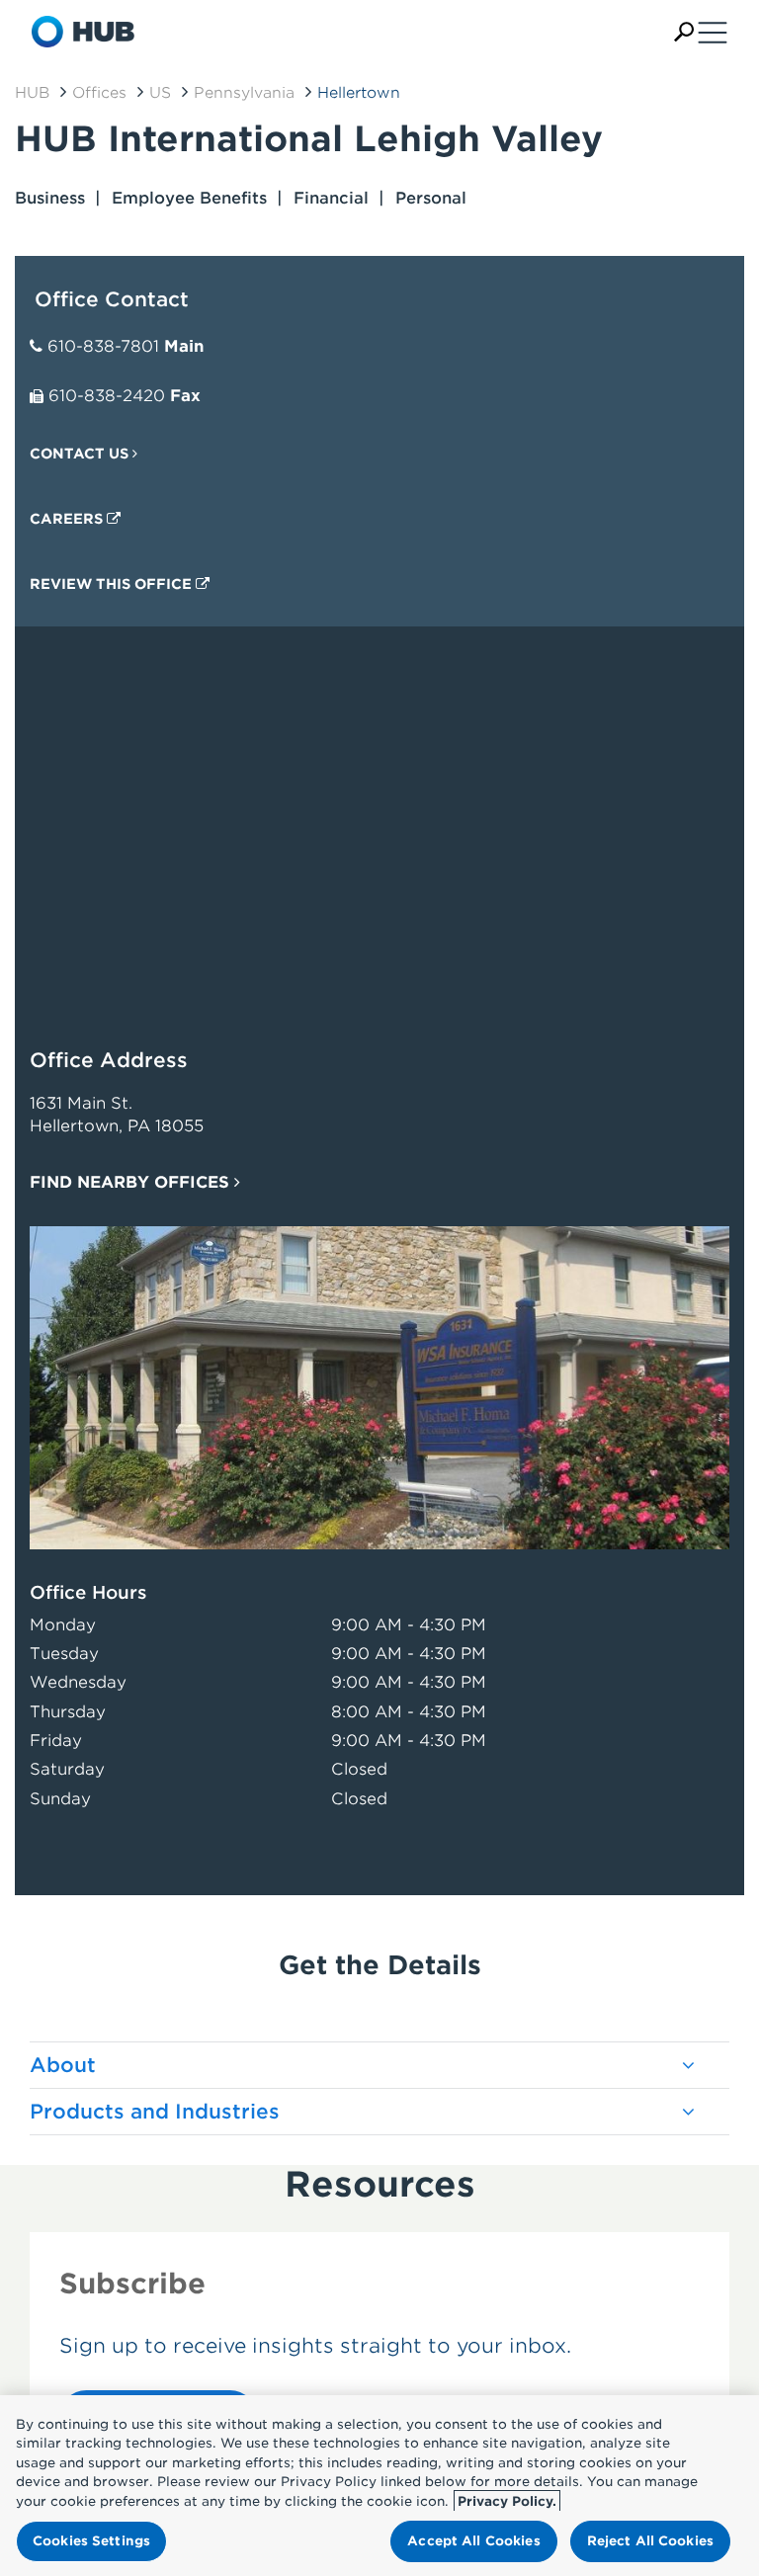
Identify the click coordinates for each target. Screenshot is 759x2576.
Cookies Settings (91, 2541)
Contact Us (81, 454)
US (160, 93)
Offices (99, 93)
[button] (684, 32)
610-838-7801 (103, 346)
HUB (32, 93)
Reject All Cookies (650, 2541)
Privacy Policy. (507, 2501)
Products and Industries (155, 2112)
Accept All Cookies (473, 2541)
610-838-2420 (107, 396)
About (63, 2065)
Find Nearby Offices (132, 1182)
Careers (68, 519)
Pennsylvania (244, 93)
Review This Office (113, 584)
